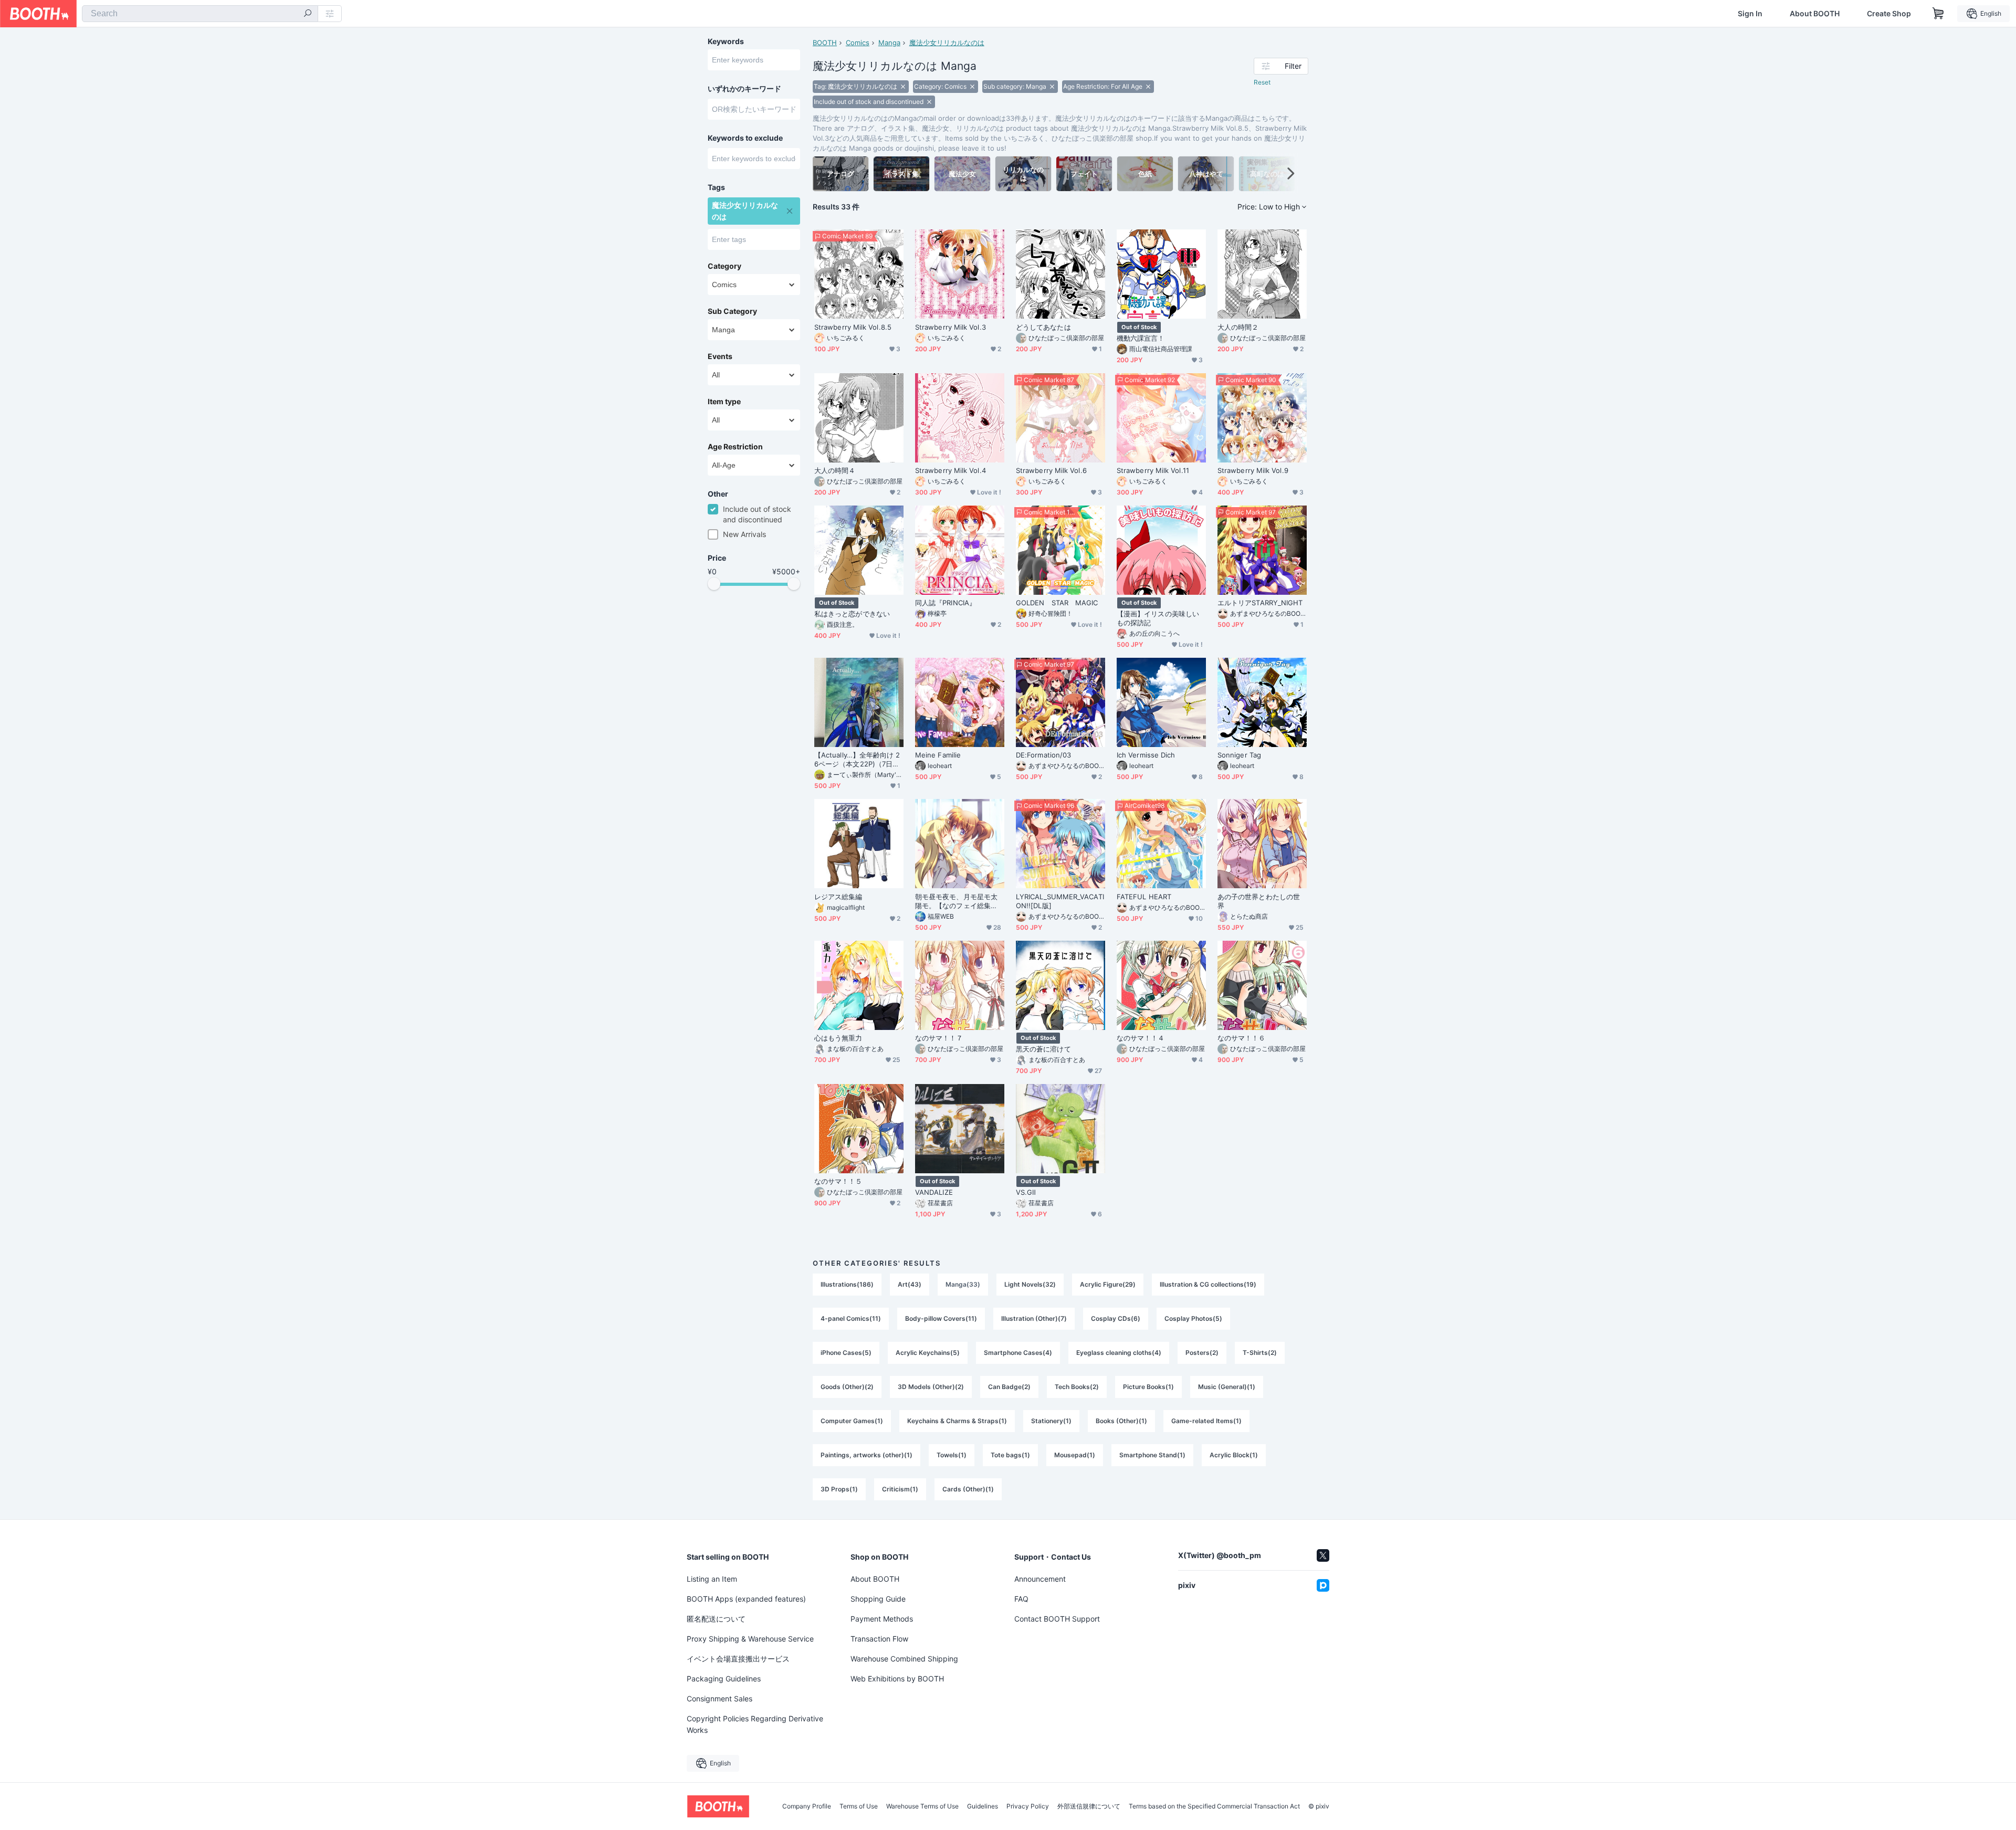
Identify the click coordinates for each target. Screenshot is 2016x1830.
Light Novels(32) (1030, 1284)
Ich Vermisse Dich (1146, 755)
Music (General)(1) (1227, 1387)
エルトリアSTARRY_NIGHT (1260, 603)
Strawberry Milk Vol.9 (1253, 470)
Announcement (1040, 1579)
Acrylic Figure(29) (1108, 1284)
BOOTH (825, 43)
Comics (858, 43)
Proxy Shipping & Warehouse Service (750, 1639)
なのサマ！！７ (939, 1038)
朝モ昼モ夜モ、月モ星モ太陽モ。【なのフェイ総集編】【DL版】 (956, 901)
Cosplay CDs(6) (1116, 1318)
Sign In (1750, 14)
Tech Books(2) (1077, 1387)
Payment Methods (882, 1619)
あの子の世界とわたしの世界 (1259, 901)
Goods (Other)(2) (847, 1387)
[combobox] (200, 14)
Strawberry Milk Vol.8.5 (853, 327)
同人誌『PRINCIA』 (946, 603)
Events (720, 356)
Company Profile (807, 1806)
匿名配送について (716, 1619)
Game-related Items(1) (1206, 1421)
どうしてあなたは (1043, 327)
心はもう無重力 (838, 1038)
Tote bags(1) (1010, 1455)
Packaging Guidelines (724, 1679)
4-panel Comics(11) (851, 1318)
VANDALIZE (934, 1192)
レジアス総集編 (838, 897)
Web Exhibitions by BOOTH (897, 1679)
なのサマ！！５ (838, 1181)
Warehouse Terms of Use (922, 1806)
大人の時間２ (1238, 327)
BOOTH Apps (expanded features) (746, 1599)
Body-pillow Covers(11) (941, 1318)
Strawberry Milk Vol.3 (951, 327)
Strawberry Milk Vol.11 (1153, 470)
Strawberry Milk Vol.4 (951, 470)
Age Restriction (735, 447)
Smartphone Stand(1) (1152, 1455)
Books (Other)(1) (1121, 1421)
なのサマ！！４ (1141, 1038)
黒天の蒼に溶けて (1043, 1049)
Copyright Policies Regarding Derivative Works (755, 1724)
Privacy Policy (1028, 1806)
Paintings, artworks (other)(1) (867, 1455)
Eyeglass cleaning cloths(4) (1119, 1353)
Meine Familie (938, 755)
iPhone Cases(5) (846, 1353)
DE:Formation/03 (1043, 755)
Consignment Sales (720, 1698)
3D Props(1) (839, 1489)
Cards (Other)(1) (968, 1489)
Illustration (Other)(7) (1034, 1318)
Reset (1262, 82)
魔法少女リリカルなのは (947, 43)
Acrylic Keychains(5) (928, 1353)
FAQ (1021, 1599)
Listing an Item (712, 1579)
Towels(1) (952, 1455)
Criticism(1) (900, 1489)
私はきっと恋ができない (852, 614)
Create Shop (1889, 14)
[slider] (714, 584)
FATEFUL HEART (1144, 897)
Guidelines (983, 1806)
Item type (724, 402)
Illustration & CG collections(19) (1208, 1284)
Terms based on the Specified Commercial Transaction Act (1214, 1806)
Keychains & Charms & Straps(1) (957, 1421)
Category (724, 266)
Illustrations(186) (847, 1284)
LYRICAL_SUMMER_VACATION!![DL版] (1060, 901)
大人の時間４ (835, 470)
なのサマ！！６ (1242, 1038)
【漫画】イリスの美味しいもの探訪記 (1158, 618)
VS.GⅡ (1026, 1192)
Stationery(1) (1051, 1421)
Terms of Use (859, 1806)
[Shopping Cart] (1938, 14)
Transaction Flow (879, 1639)
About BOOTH (1815, 14)
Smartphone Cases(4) (1018, 1353)
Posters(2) (1202, 1353)
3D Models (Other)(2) (931, 1387)
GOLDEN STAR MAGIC (1057, 603)
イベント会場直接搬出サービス (738, 1659)
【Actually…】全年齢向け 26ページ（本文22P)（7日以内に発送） (857, 760)
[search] (308, 14)
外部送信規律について (1089, 1806)
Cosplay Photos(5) (1193, 1318)
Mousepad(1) (1075, 1455)
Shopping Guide (878, 1599)
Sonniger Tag (1239, 755)
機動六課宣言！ (1141, 338)
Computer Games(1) (852, 1421)
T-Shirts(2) (1260, 1353)
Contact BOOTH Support (1057, 1619)
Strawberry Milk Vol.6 (1051, 470)
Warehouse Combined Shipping (904, 1659)
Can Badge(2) (1009, 1387)
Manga (889, 43)
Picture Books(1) (1148, 1387)
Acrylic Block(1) (1234, 1455)
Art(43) (910, 1284)
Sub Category (732, 311)
